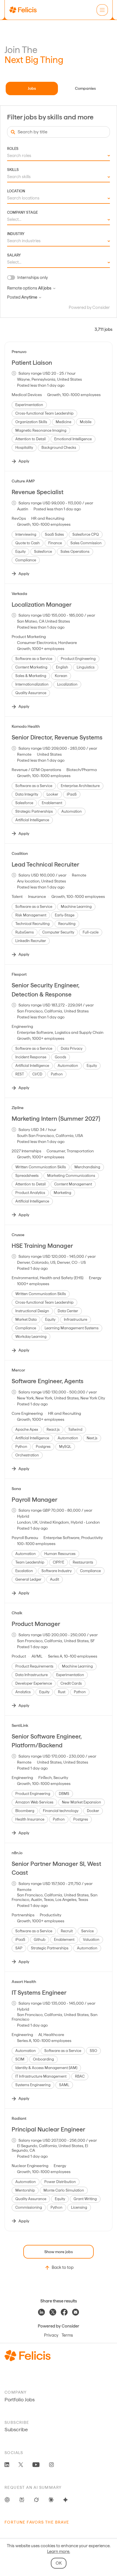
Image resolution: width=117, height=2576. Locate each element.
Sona (16, 1489)
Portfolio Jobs (20, 2399)
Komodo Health (26, 726)
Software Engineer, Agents (48, 1381)
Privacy (51, 2335)
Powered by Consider (89, 307)
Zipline (18, 1108)
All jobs (45, 288)
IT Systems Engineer (39, 1993)
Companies (85, 88)
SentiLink (20, 1725)
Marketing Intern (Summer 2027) (56, 1119)
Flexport (19, 974)
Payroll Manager (35, 1500)
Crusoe (18, 1235)
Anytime (29, 297)
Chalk (17, 1613)
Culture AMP (23, 481)
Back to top (63, 2267)
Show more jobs (58, 2252)
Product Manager (36, 1624)
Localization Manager (42, 605)
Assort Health (24, 1982)
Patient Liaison (32, 363)
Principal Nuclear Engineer (48, 2129)
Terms (67, 2335)
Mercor (18, 1370)
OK (59, 2563)
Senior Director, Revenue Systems (57, 737)
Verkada (19, 594)
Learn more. (59, 2551)
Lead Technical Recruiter (45, 864)
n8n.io (17, 1853)
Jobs (32, 88)
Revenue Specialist (37, 492)
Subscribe (16, 2429)
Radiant (19, 2118)
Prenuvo (19, 352)
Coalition (20, 853)
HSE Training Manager (42, 1246)
